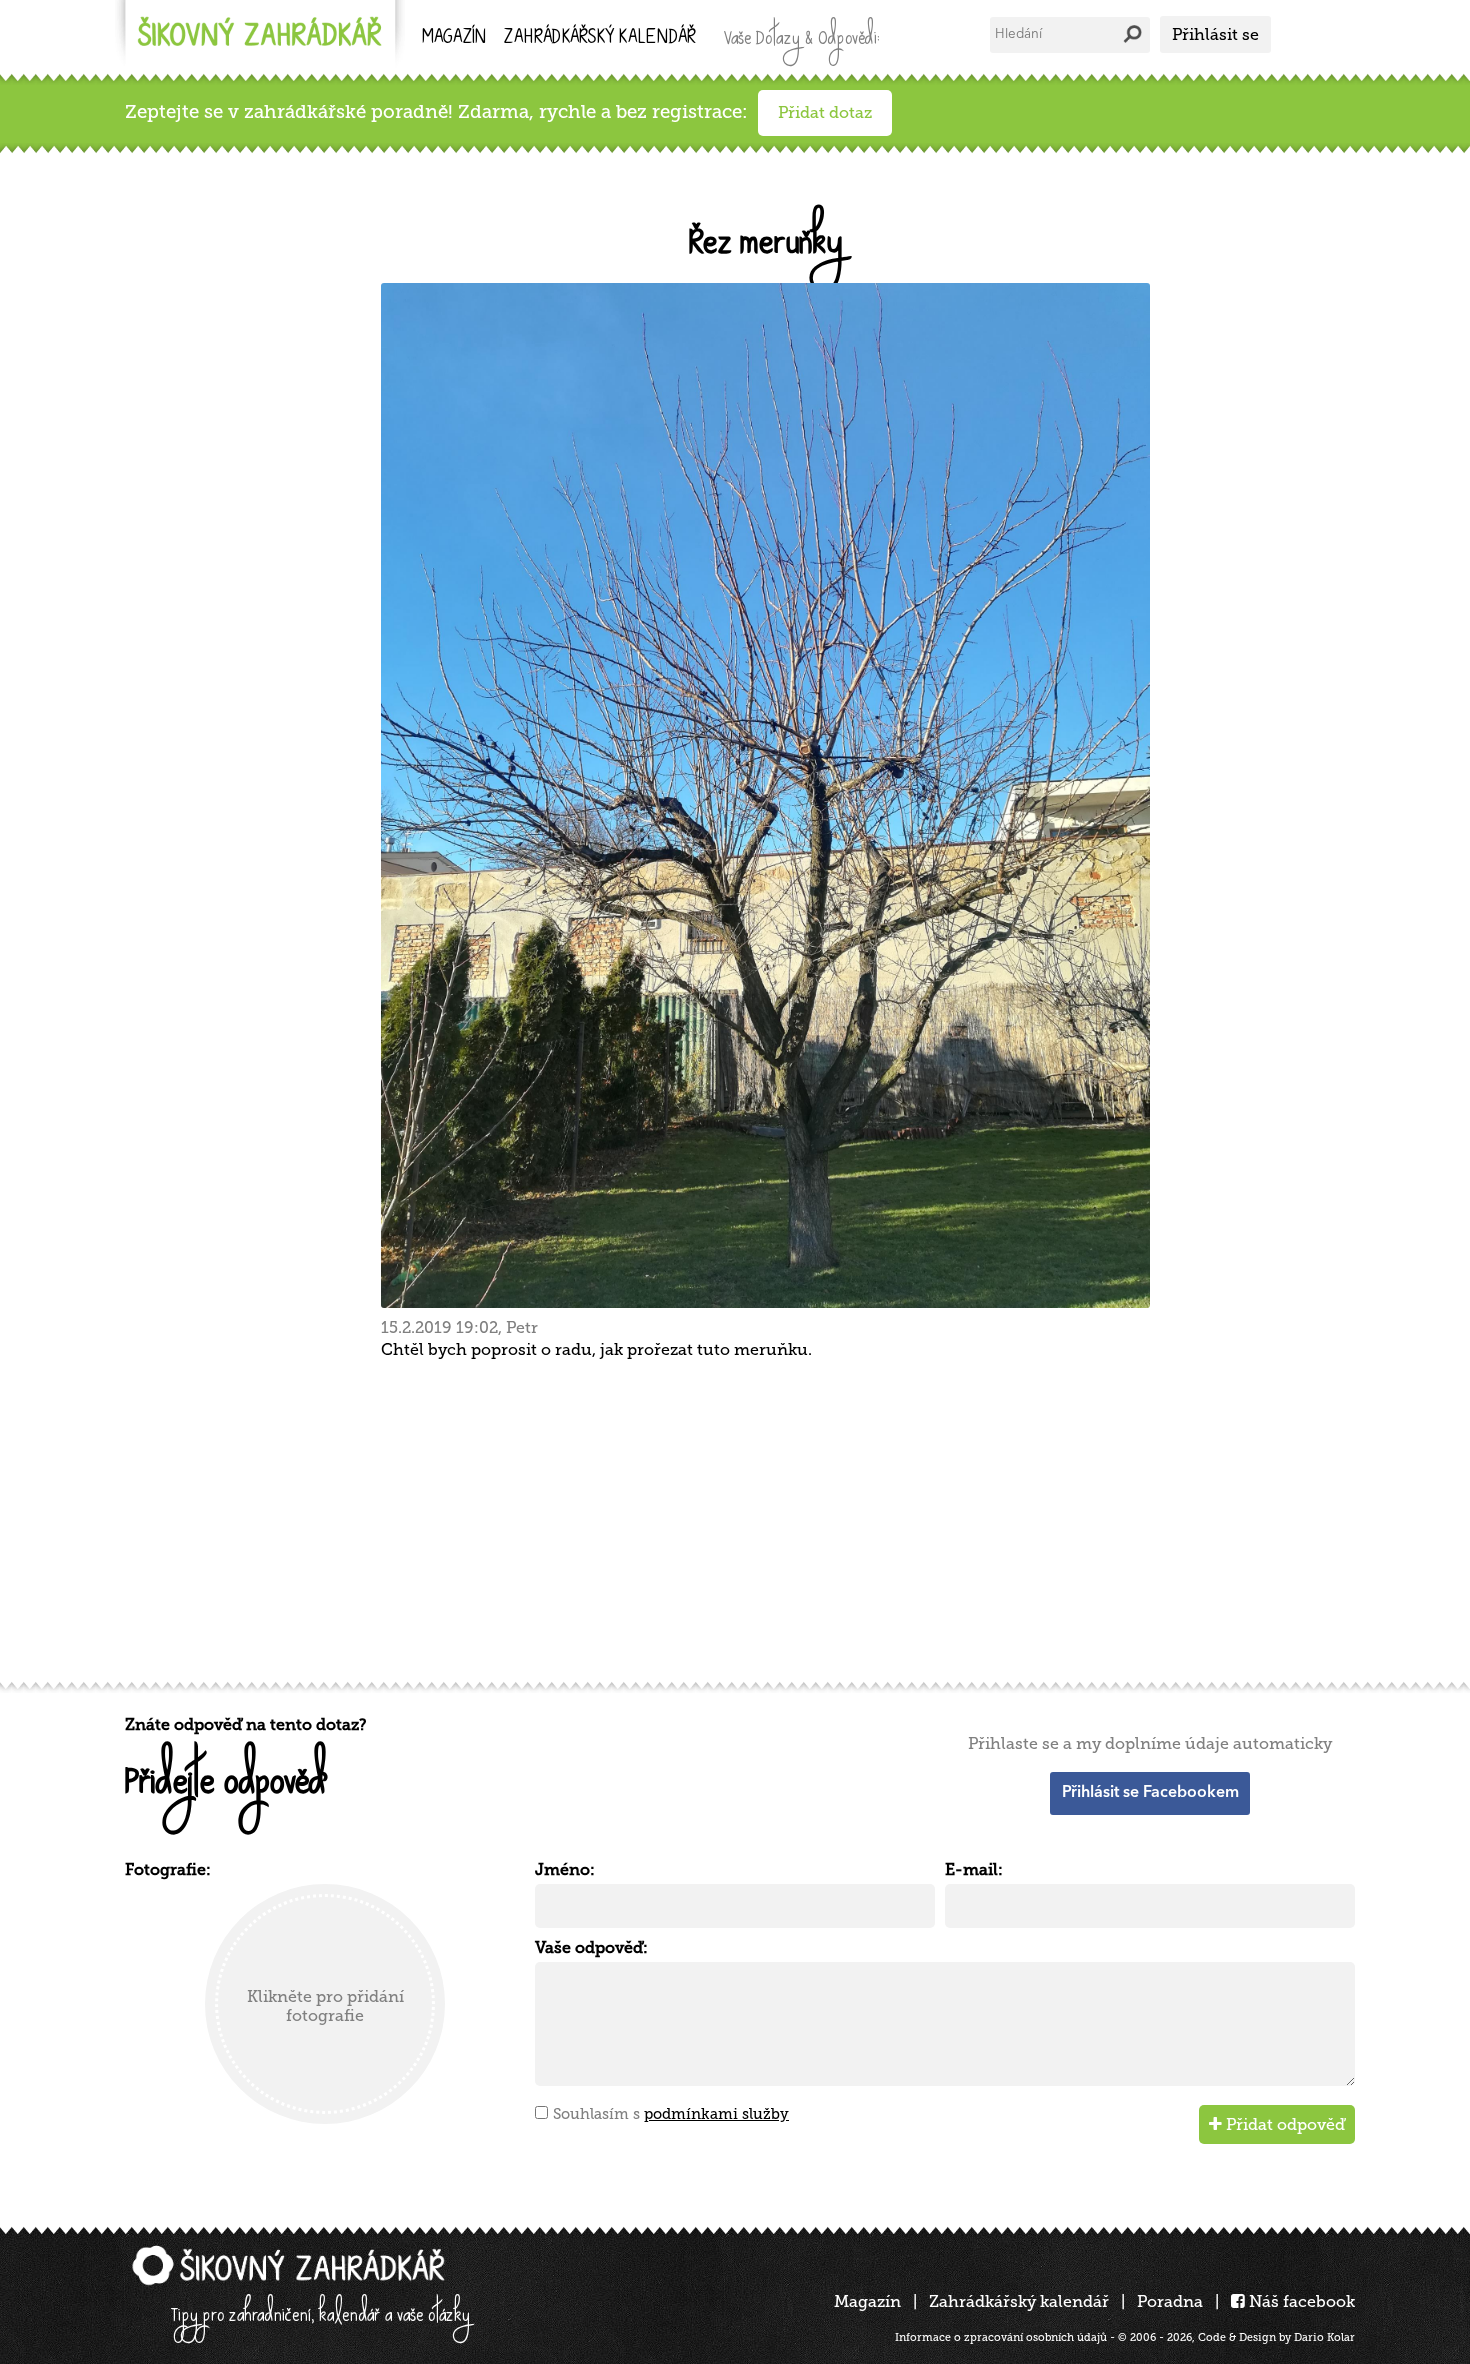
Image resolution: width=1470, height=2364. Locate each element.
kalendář (600, 38)
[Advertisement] (725, 1518)
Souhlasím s (671, 2114)
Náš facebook (1300, 2301)
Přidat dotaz (825, 112)
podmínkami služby (716, 2114)
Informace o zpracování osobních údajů (1001, 2337)
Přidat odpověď (1283, 2124)
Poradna (1170, 2301)
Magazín (454, 38)
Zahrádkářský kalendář (1019, 2301)
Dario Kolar (1324, 2337)
